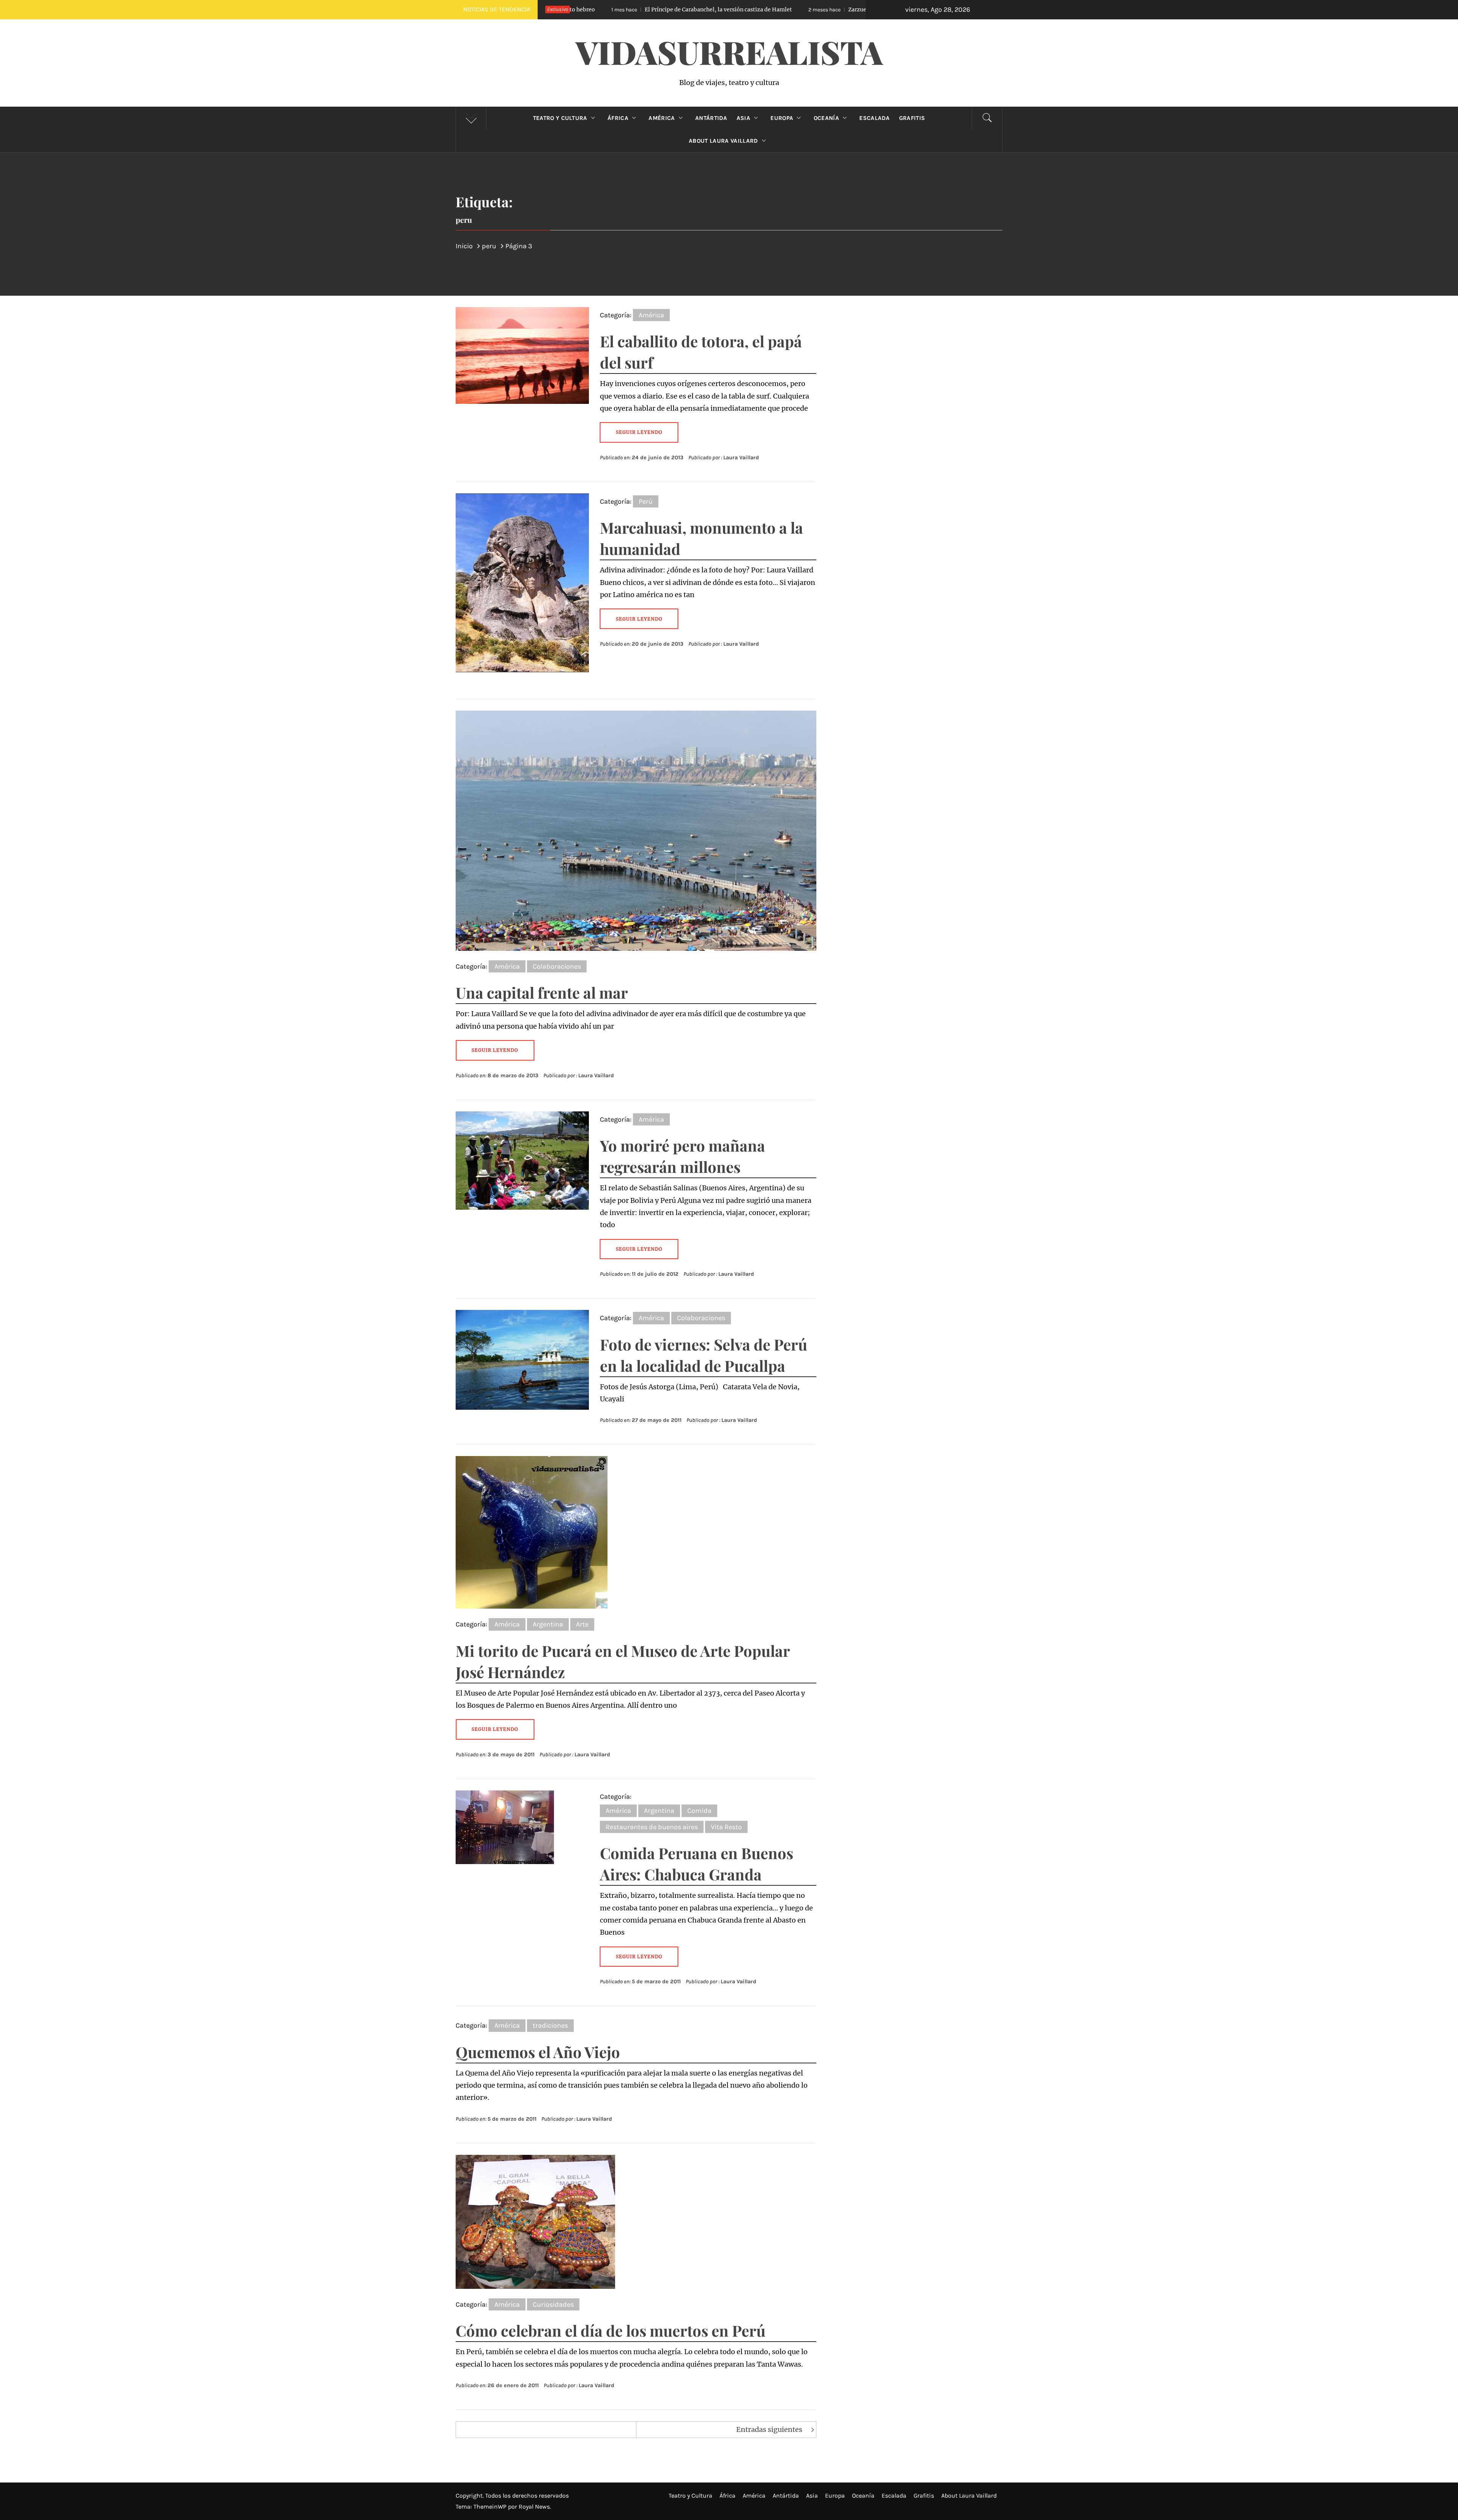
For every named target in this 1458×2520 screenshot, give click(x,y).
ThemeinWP (491, 2507)
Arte (582, 1624)
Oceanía (826, 118)
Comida (699, 1811)
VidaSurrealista (729, 52)
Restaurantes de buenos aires (652, 1827)
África (618, 118)
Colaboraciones (557, 966)
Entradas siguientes (769, 2429)
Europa (782, 118)
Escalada (875, 118)
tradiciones (550, 2025)
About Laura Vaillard (723, 141)
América (662, 118)
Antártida (711, 118)
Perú (646, 501)
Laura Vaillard (741, 458)
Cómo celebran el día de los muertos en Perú (611, 2330)
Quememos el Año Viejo (538, 2052)
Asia (743, 118)
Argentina (548, 1624)
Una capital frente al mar (542, 992)
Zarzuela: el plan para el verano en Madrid (697, 9)
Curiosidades (553, 2304)
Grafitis (912, 118)
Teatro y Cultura (560, 118)
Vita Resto (726, 1827)
